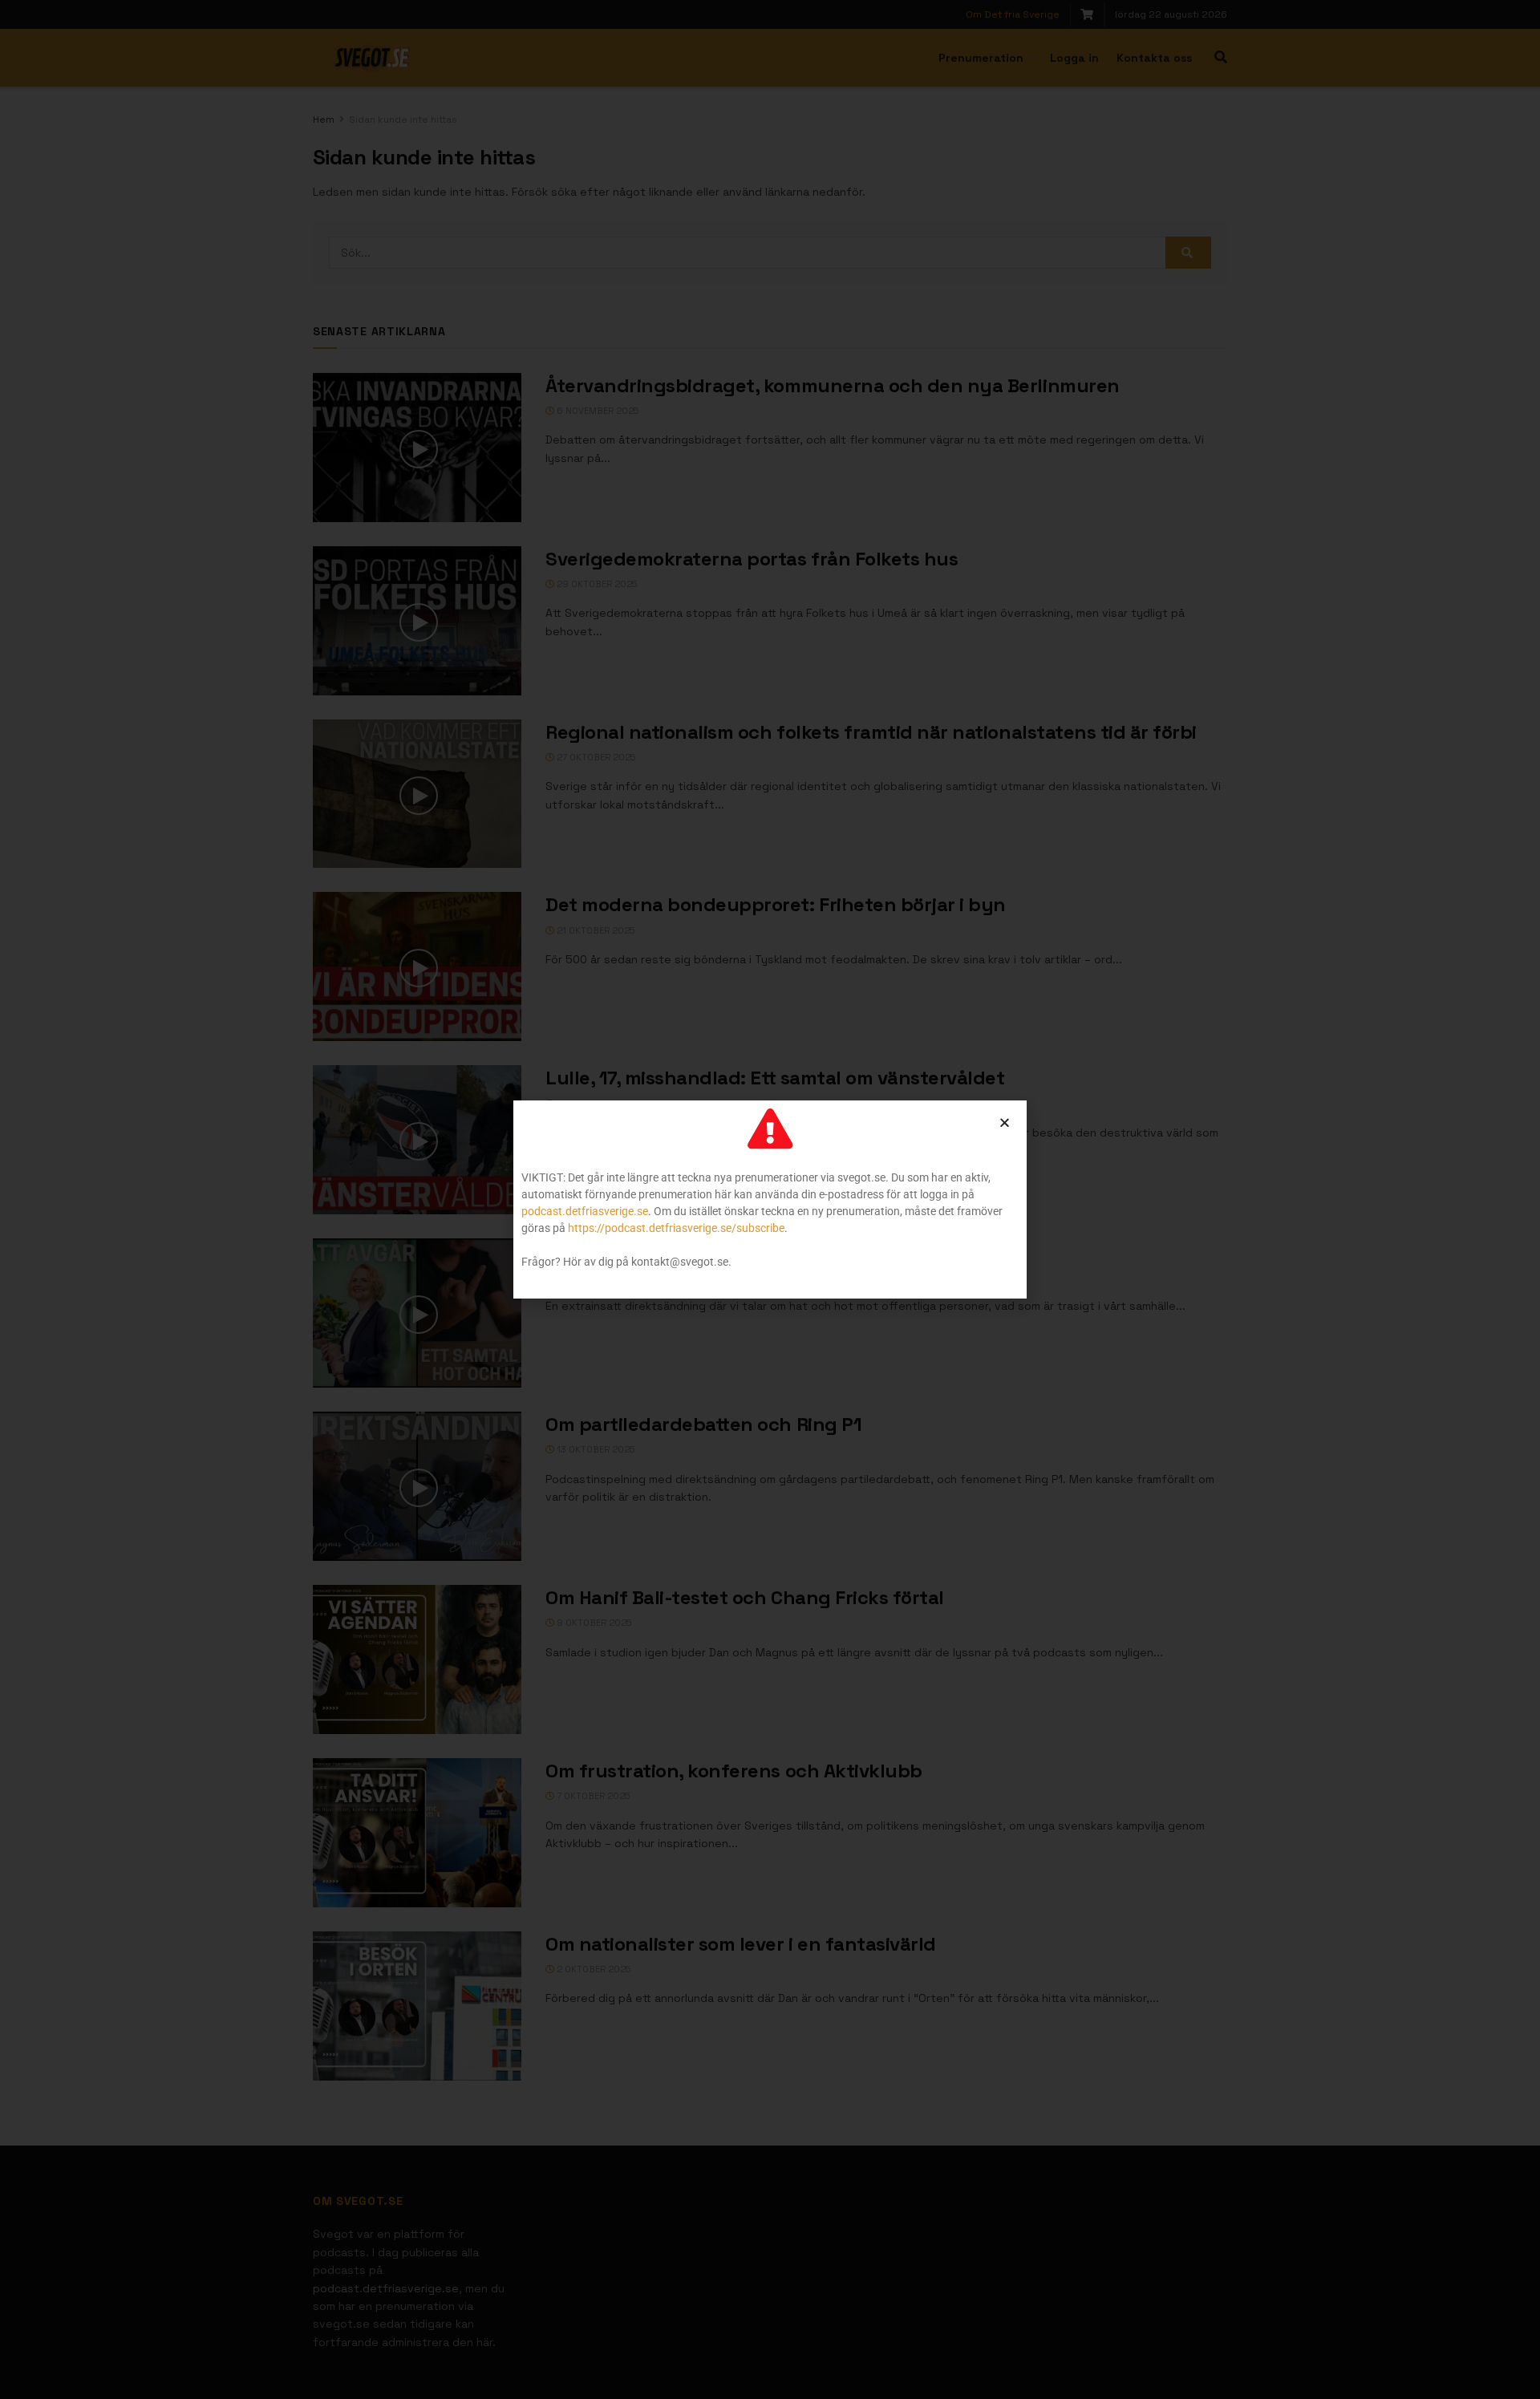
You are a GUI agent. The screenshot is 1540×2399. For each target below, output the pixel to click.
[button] (1005, 1123)
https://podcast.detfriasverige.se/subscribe (676, 1228)
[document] (770, 1199)
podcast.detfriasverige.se (585, 1211)
